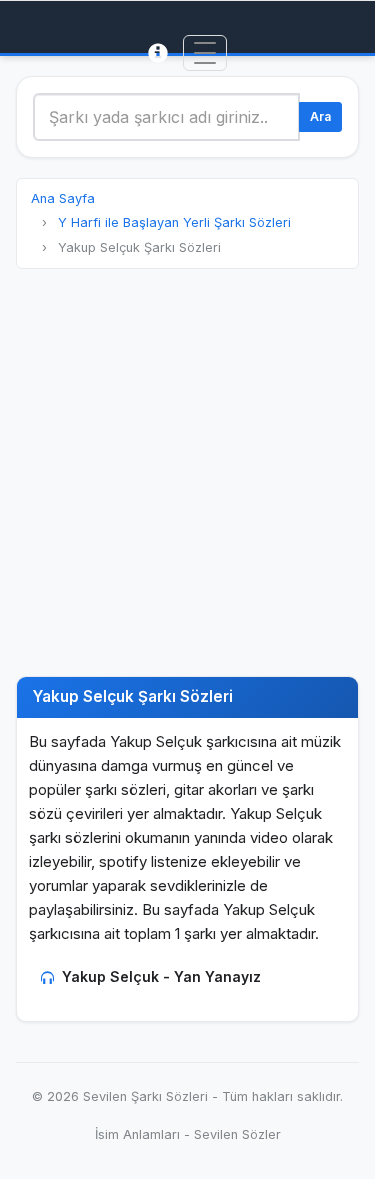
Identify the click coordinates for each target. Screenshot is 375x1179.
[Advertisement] (187, 472)
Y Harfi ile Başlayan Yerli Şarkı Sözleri (174, 222)
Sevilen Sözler (237, 1134)
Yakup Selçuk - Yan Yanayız (161, 976)
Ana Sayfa (63, 198)
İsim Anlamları (137, 1134)
